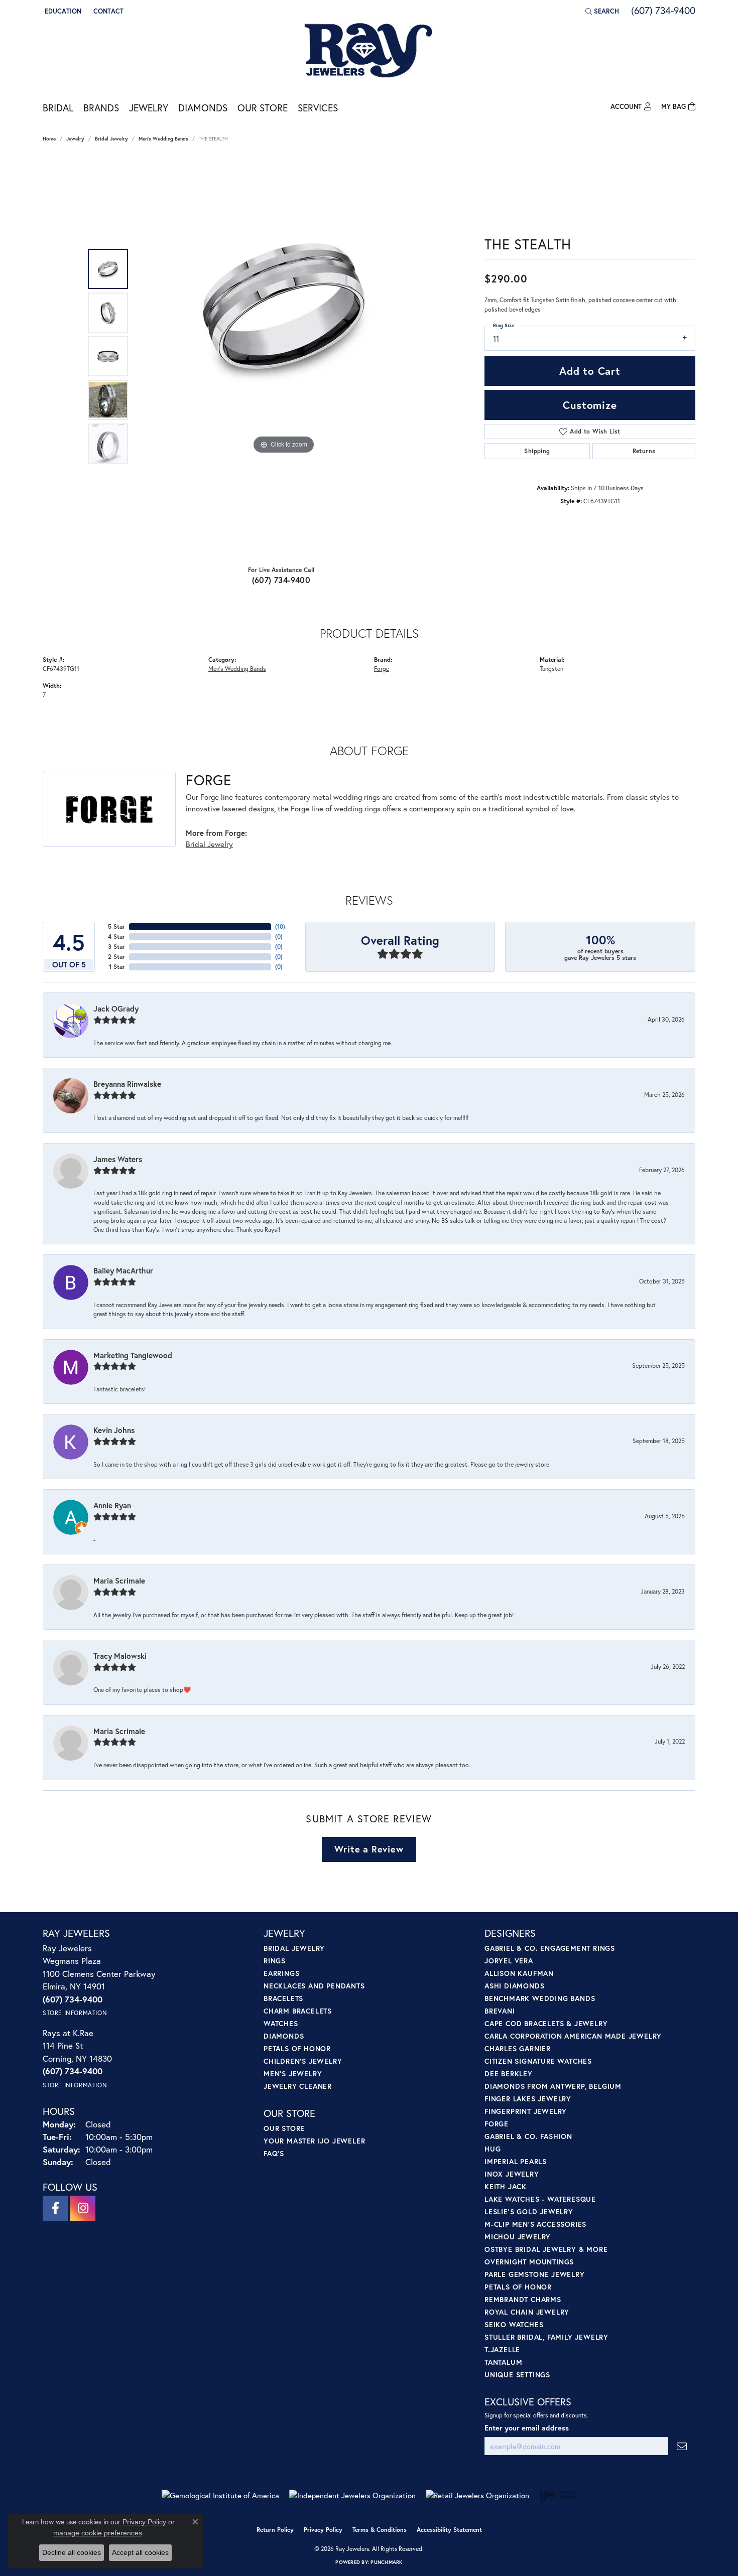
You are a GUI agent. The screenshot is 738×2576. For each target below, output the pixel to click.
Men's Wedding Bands (163, 139)
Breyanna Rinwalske (127, 1084)
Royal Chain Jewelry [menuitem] (527, 2312)
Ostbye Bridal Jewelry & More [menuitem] (546, 2249)
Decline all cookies (72, 2552)
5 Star (116, 926)
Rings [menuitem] (275, 1961)
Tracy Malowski (120, 1656)
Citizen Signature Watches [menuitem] (538, 2061)
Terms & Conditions (380, 2530)
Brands (101, 108)
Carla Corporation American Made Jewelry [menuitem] (573, 2036)
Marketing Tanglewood (133, 1355)
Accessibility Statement (449, 2530)
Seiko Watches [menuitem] (514, 2324)
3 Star (116, 947)
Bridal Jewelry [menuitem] (294, 1948)
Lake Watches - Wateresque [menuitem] (540, 2199)
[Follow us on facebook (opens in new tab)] (55, 2208)
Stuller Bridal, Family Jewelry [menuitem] (546, 2337)
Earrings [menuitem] (281, 1973)
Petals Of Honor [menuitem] (518, 2287)
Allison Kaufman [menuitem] (519, 1973)
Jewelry (149, 108)
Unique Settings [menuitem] (517, 2375)
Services (318, 108)
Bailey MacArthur (123, 1270)
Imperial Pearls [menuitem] (516, 2161)
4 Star (116, 937)
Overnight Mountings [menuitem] (529, 2262)
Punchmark (386, 2562)
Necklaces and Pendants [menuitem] (314, 1986)
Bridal (58, 108)
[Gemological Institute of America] (220, 2495)
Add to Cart (590, 371)
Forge (382, 668)
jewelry (75, 139)
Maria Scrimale (119, 1581)
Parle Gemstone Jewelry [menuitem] (535, 2274)
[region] (284, 356)
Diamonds (203, 108)
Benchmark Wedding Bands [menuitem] (540, 1998)
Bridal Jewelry (111, 139)
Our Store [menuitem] (284, 2128)
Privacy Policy (323, 2530)
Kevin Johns (114, 1430)
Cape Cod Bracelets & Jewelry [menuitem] (546, 2023)
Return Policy (275, 2530)
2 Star (116, 957)
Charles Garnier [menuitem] (518, 2048)
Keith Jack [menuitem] (506, 2186)
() (280, 926)
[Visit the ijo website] (558, 2495)
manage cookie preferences (98, 2533)
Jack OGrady (116, 1009)
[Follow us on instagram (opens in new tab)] (83, 2208)
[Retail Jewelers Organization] (477, 2495)
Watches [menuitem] (281, 2023)
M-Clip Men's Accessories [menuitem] (535, 2224)
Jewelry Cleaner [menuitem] (298, 2086)
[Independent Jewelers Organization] (352, 2495)
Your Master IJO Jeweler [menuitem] (314, 2141)
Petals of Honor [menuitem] (297, 2048)
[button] (62, 11)
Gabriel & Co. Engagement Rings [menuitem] (550, 1948)
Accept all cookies (140, 2552)
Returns (644, 451)
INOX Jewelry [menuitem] (512, 2174)
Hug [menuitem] (493, 2149)
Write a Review (369, 1849)
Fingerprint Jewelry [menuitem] (526, 2111)
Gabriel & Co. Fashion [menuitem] (528, 2136)
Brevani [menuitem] (500, 2011)
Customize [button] (590, 405)
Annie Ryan (112, 1505)
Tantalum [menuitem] (503, 2362)
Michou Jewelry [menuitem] (518, 2237)
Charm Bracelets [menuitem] (298, 2011)
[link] (107, 11)
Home (49, 139)
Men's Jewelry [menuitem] (293, 2073)
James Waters (118, 1159)
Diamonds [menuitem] (284, 2036)
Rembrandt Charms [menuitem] (523, 2299)
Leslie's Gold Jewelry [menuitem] (529, 2211)
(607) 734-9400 (281, 580)
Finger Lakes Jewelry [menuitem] (528, 2099)
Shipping (537, 451)
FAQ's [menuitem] (274, 2153)
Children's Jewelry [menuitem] (303, 2061)
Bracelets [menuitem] (283, 1998)
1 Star (117, 967)
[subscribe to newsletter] (682, 2446)
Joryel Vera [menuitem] (509, 1961)
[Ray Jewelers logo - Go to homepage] (369, 51)
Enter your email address (527, 2428)
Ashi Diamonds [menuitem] (514, 1986)
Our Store (263, 108)
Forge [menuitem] (497, 2124)
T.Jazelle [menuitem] (502, 2349)
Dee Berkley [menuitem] (509, 2073)
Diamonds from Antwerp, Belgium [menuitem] (553, 2086)
